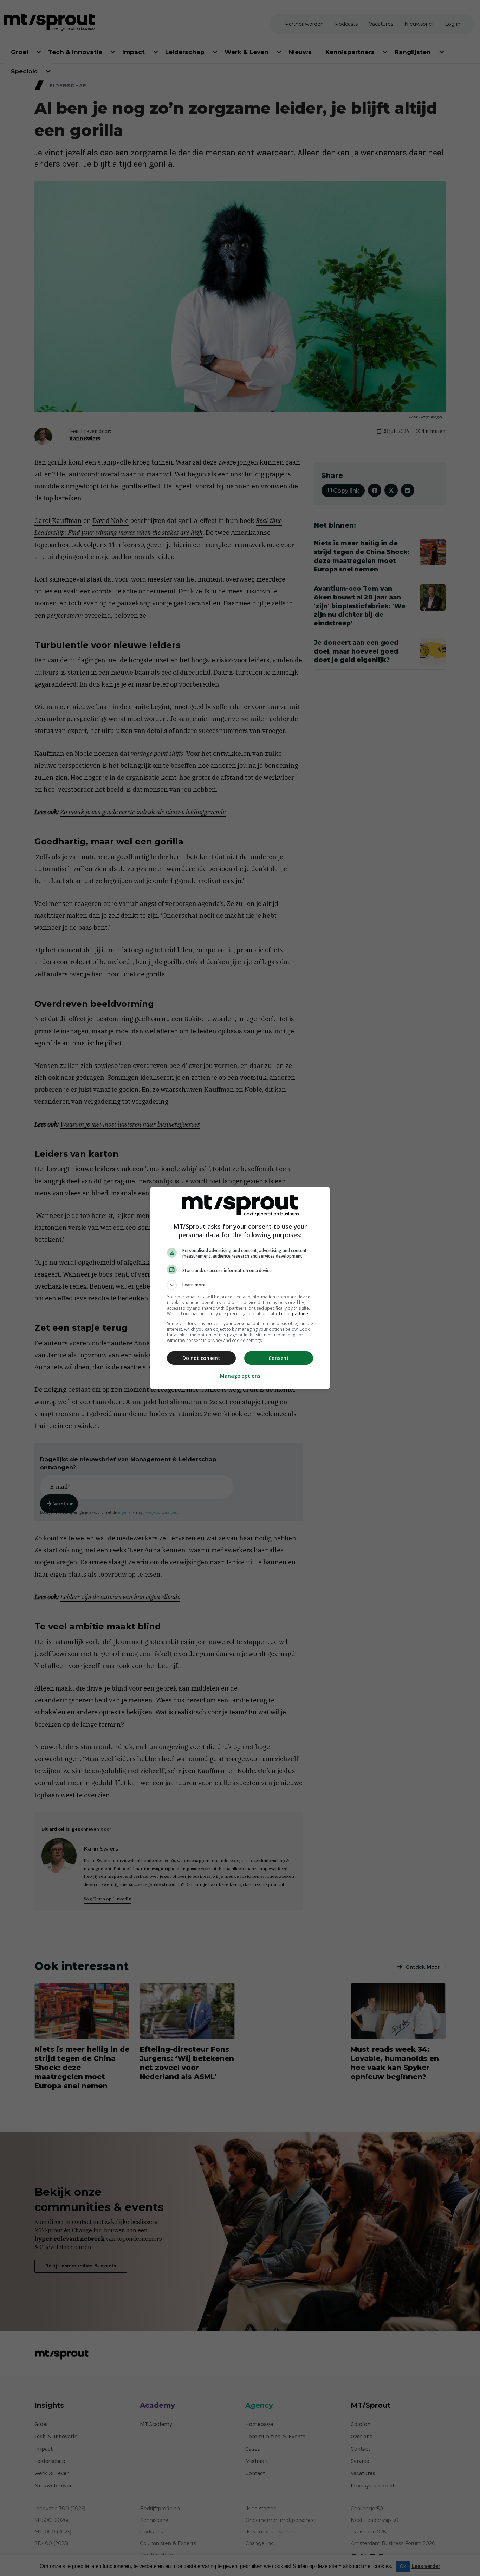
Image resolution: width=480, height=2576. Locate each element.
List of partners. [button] (295, 1314)
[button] (240, 1285)
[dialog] (240, 1288)
